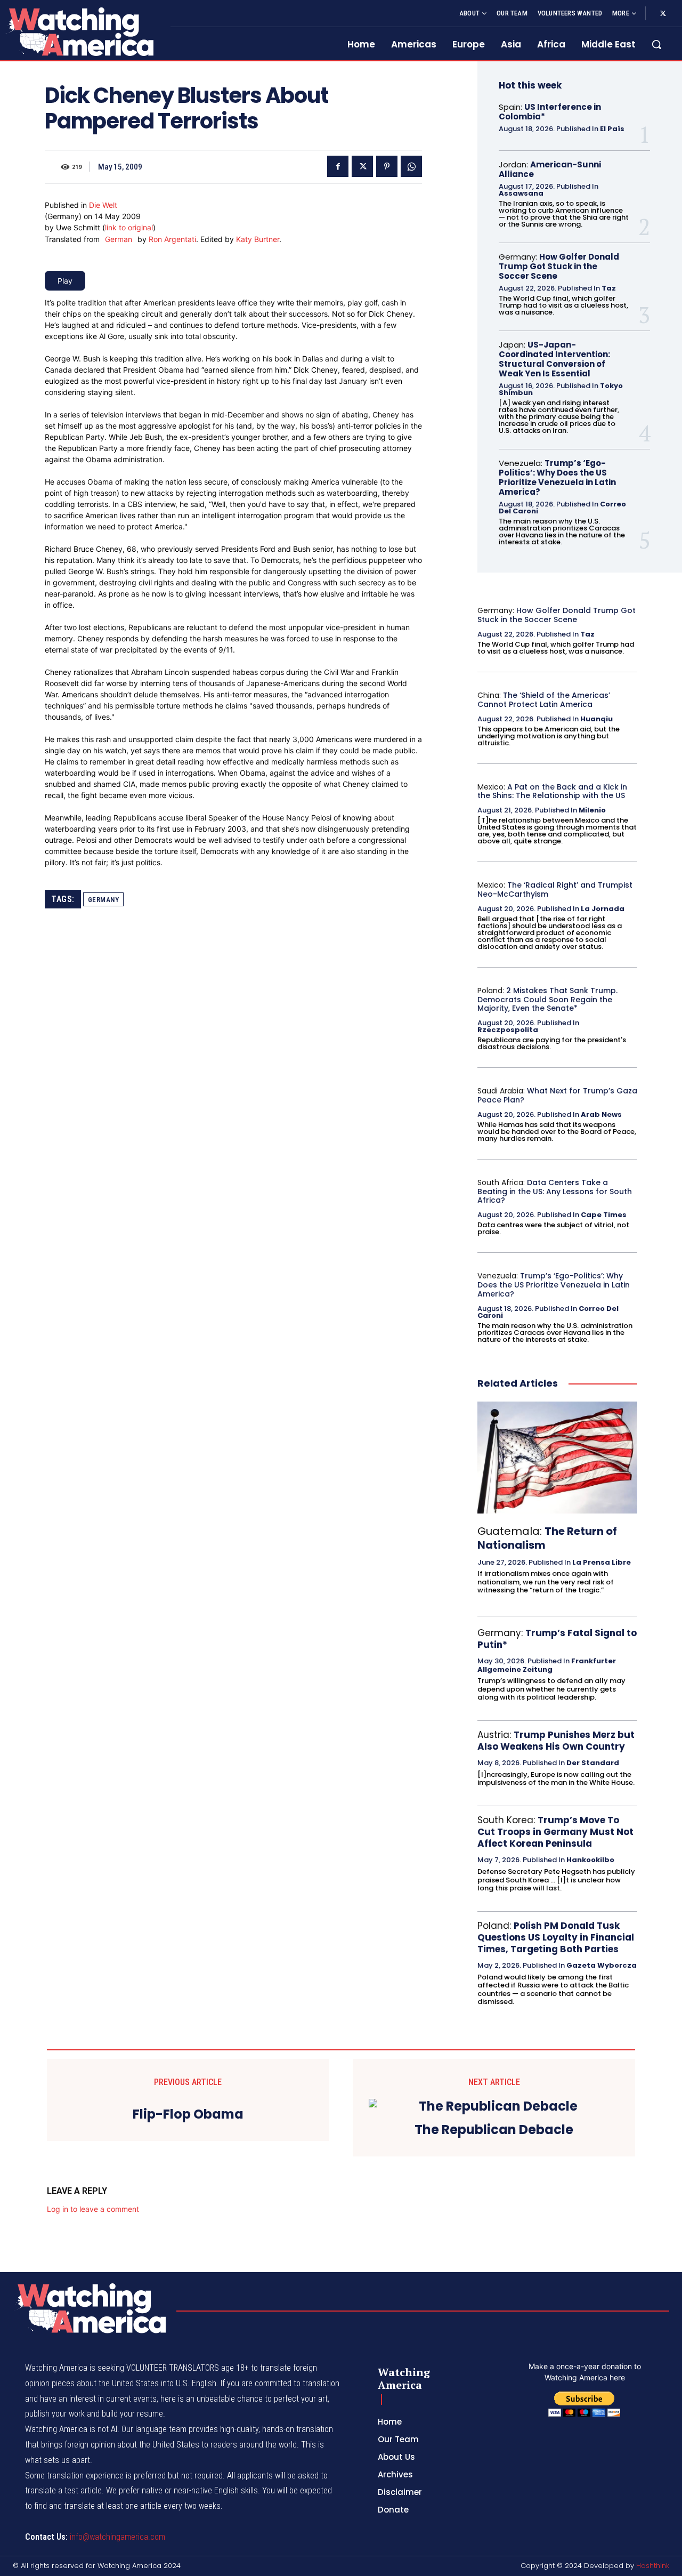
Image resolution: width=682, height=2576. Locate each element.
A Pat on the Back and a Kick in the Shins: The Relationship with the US (552, 791)
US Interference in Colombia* (550, 112)
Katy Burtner (258, 239)
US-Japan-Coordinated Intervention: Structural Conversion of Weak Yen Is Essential (554, 359)
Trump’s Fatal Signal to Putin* (557, 1639)
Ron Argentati (172, 239)
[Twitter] (663, 14)
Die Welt (103, 205)
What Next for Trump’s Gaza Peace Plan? (557, 1095)
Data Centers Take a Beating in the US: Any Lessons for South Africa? (555, 1192)
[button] (656, 44)
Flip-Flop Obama (188, 2115)
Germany (104, 900)
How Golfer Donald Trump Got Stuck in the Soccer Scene (559, 266)
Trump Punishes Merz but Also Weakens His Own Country (556, 1741)
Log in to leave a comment (93, 2209)
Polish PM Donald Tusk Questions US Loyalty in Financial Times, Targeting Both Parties (556, 1937)
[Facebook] (338, 166)
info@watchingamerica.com (117, 2537)
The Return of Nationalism (547, 1538)
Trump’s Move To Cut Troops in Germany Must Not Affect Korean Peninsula (555, 1832)
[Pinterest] (387, 166)
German (119, 239)
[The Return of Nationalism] (557, 1458)
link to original (129, 227)
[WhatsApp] (411, 166)
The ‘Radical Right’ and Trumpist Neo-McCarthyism (555, 889)
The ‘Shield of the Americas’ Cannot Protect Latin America (544, 700)
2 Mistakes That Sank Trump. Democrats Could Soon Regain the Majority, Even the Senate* (547, 1000)
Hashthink (653, 2566)
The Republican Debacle (494, 2130)
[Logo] (79, 31)
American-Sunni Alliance (550, 169)
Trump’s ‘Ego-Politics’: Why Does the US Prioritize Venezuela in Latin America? (557, 477)
